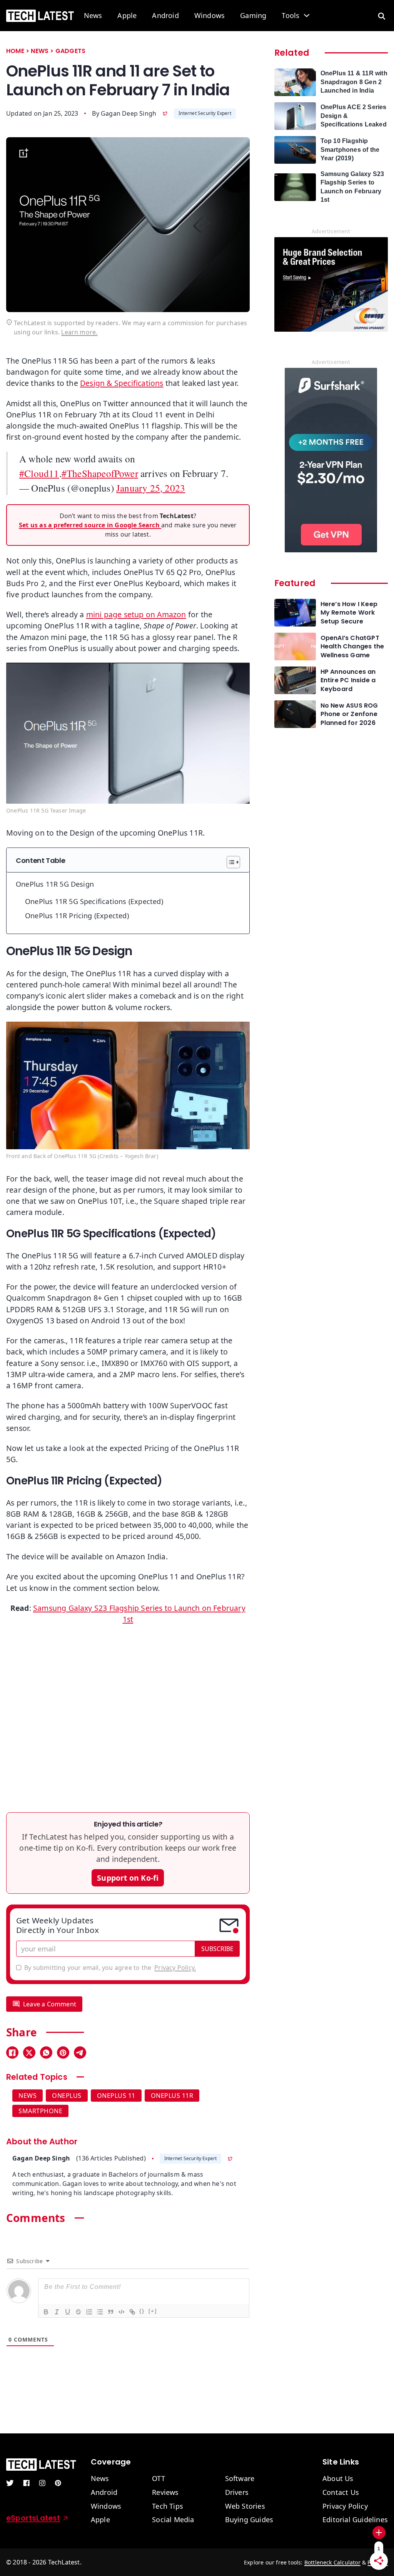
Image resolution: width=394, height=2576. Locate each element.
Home (15, 51)
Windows (210, 16)
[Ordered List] (89, 2312)
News (93, 16)
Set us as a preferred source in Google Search (90, 525)
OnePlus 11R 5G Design (55, 884)
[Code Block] (121, 2312)
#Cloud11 (39, 473)
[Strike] (78, 2312)
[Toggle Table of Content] (230, 862)
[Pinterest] (63, 2052)
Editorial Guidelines (355, 2520)
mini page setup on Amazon (136, 614)
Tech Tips (168, 2506)
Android (165, 16)
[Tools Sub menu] (307, 15)
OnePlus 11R (172, 2096)
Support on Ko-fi (128, 1878)
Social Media (173, 2520)
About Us (338, 2479)
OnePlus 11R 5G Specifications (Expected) (94, 901)
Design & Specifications (122, 383)
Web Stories (245, 2506)
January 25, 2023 (151, 488)
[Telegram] (80, 2052)
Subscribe (217, 1949)
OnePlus (67, 2096)
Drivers (237, 2493)
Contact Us (341, 2493)
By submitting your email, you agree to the (110, 1968)
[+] (153, 2311)
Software (240, 2479)
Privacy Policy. (175, 1968)
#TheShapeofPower (100, 473)
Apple (127, 16)
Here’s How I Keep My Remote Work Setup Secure (349, 613)
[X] (29, 2052)
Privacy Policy (345, 2506)
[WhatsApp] (46, 2052)
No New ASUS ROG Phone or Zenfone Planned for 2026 (349, 714)
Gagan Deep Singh (129, 113)
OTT (159, 2479)
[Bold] (46, 2312)
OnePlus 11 (116, 2096)
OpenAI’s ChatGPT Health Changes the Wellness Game (352, 647)
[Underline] (67, 2312)
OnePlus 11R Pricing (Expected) (77, 916)
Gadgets (70, 51)
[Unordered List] (100, 2312)
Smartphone (40, 2111)
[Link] (132, 2312)
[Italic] (57, 2312)
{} (142, 2311)
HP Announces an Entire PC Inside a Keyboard (348, 681)
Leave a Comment (50, 2004)
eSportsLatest (33, 2518)
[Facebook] (12, 2052)
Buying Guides (249, 2520)
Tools (290, 16)
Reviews (165, 2493)
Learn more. (79, 332)
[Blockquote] (110, 2312)
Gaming (253, 16)
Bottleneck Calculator (332, 2562)
